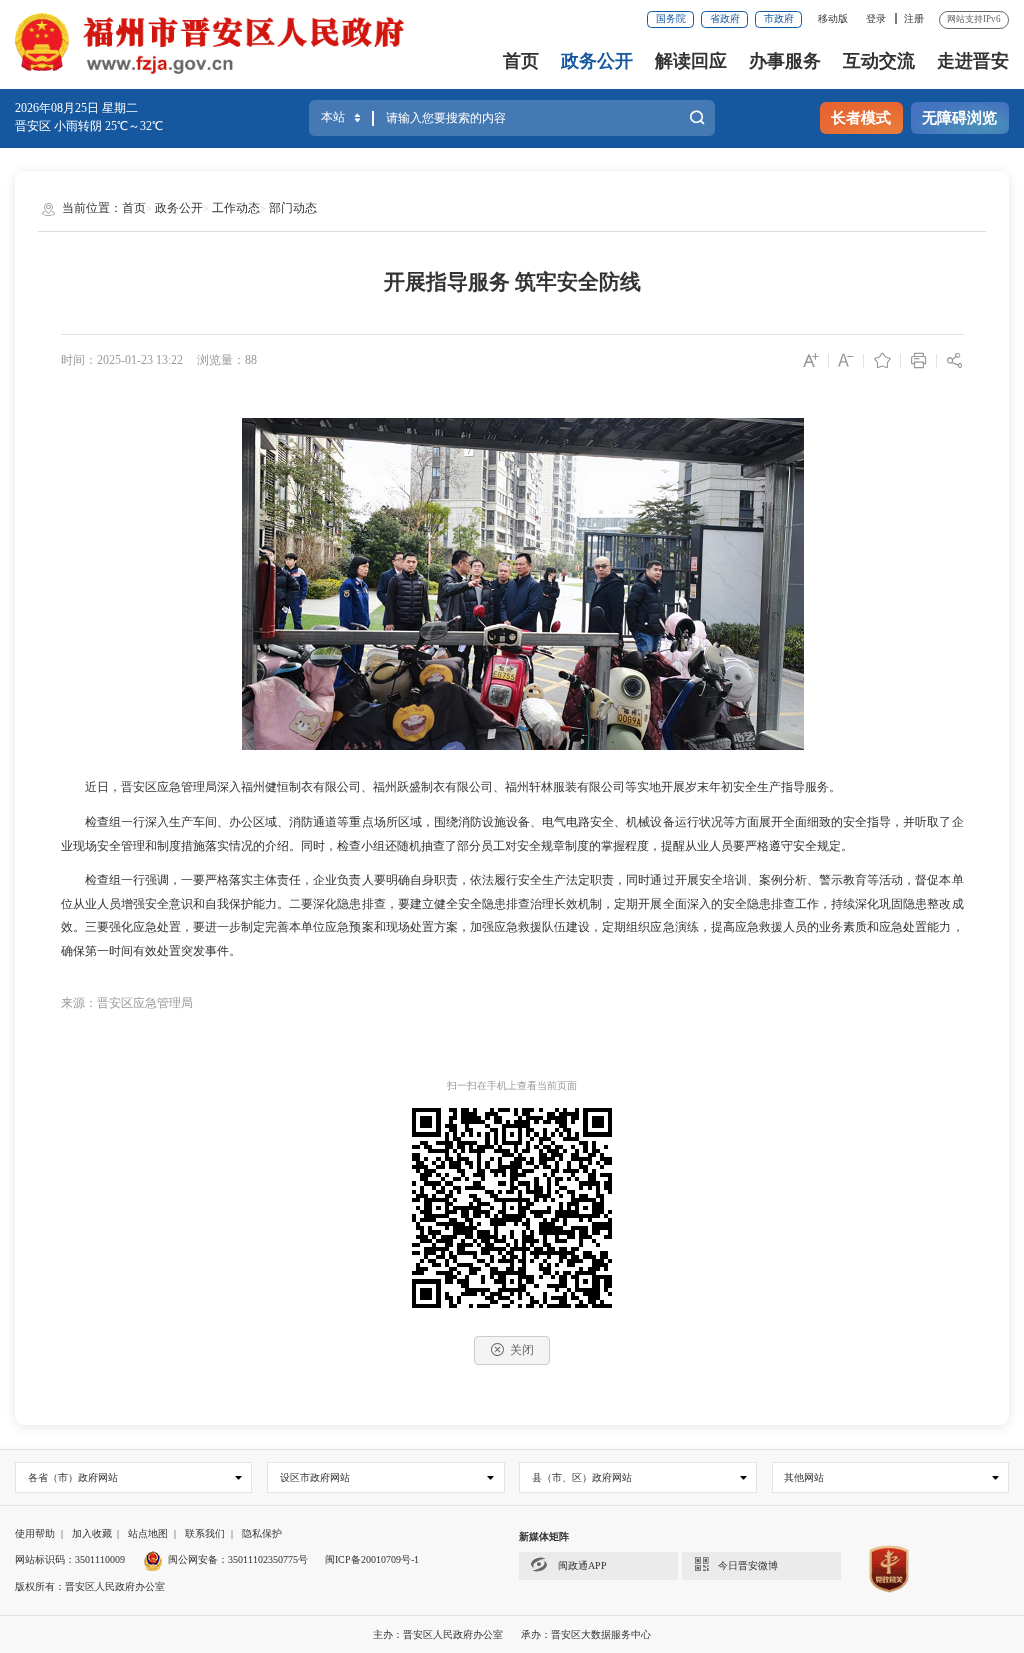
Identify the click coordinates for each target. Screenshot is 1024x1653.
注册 (914, 18)
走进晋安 (973, 61)
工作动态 (236, 208)
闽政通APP (581, 1565)
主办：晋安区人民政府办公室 (438, 1634)
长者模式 (861, 118)
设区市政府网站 (315, 1477)
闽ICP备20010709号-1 (372, 1559)
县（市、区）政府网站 (582, 1477)
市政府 (779, 18)
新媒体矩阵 (544, 1536)
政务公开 (597, 61)
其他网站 (804, 1477)
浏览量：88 (227, 360)
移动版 (833, 18)
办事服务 (785, 61)
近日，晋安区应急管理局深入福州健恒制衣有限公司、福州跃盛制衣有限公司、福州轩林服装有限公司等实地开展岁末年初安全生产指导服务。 (451, 787)
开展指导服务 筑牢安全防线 (512, 282)
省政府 (725, 18)
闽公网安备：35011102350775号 (238, 1559)
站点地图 (148, 1533)
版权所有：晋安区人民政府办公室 (90, 1586)
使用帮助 (35, 1533)
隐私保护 (262, 1533)
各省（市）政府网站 (73, 1477)
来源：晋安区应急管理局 (127, 1003)
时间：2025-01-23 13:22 (122, 360)
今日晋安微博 (748, 1565)
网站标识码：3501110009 (70, 1559)
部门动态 (293, 208)
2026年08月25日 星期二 (76, 108)
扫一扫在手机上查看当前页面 (512, 1085)
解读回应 (691, 61)
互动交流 (879, 61)
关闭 (522, 1350)
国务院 (671, 18)
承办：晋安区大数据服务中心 (586, 1634)
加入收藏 (92, 1533)
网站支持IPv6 (974, 19)
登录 (876, 18)
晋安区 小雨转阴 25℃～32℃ (89, 126)
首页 (521, 61)
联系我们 (205, 1533)
